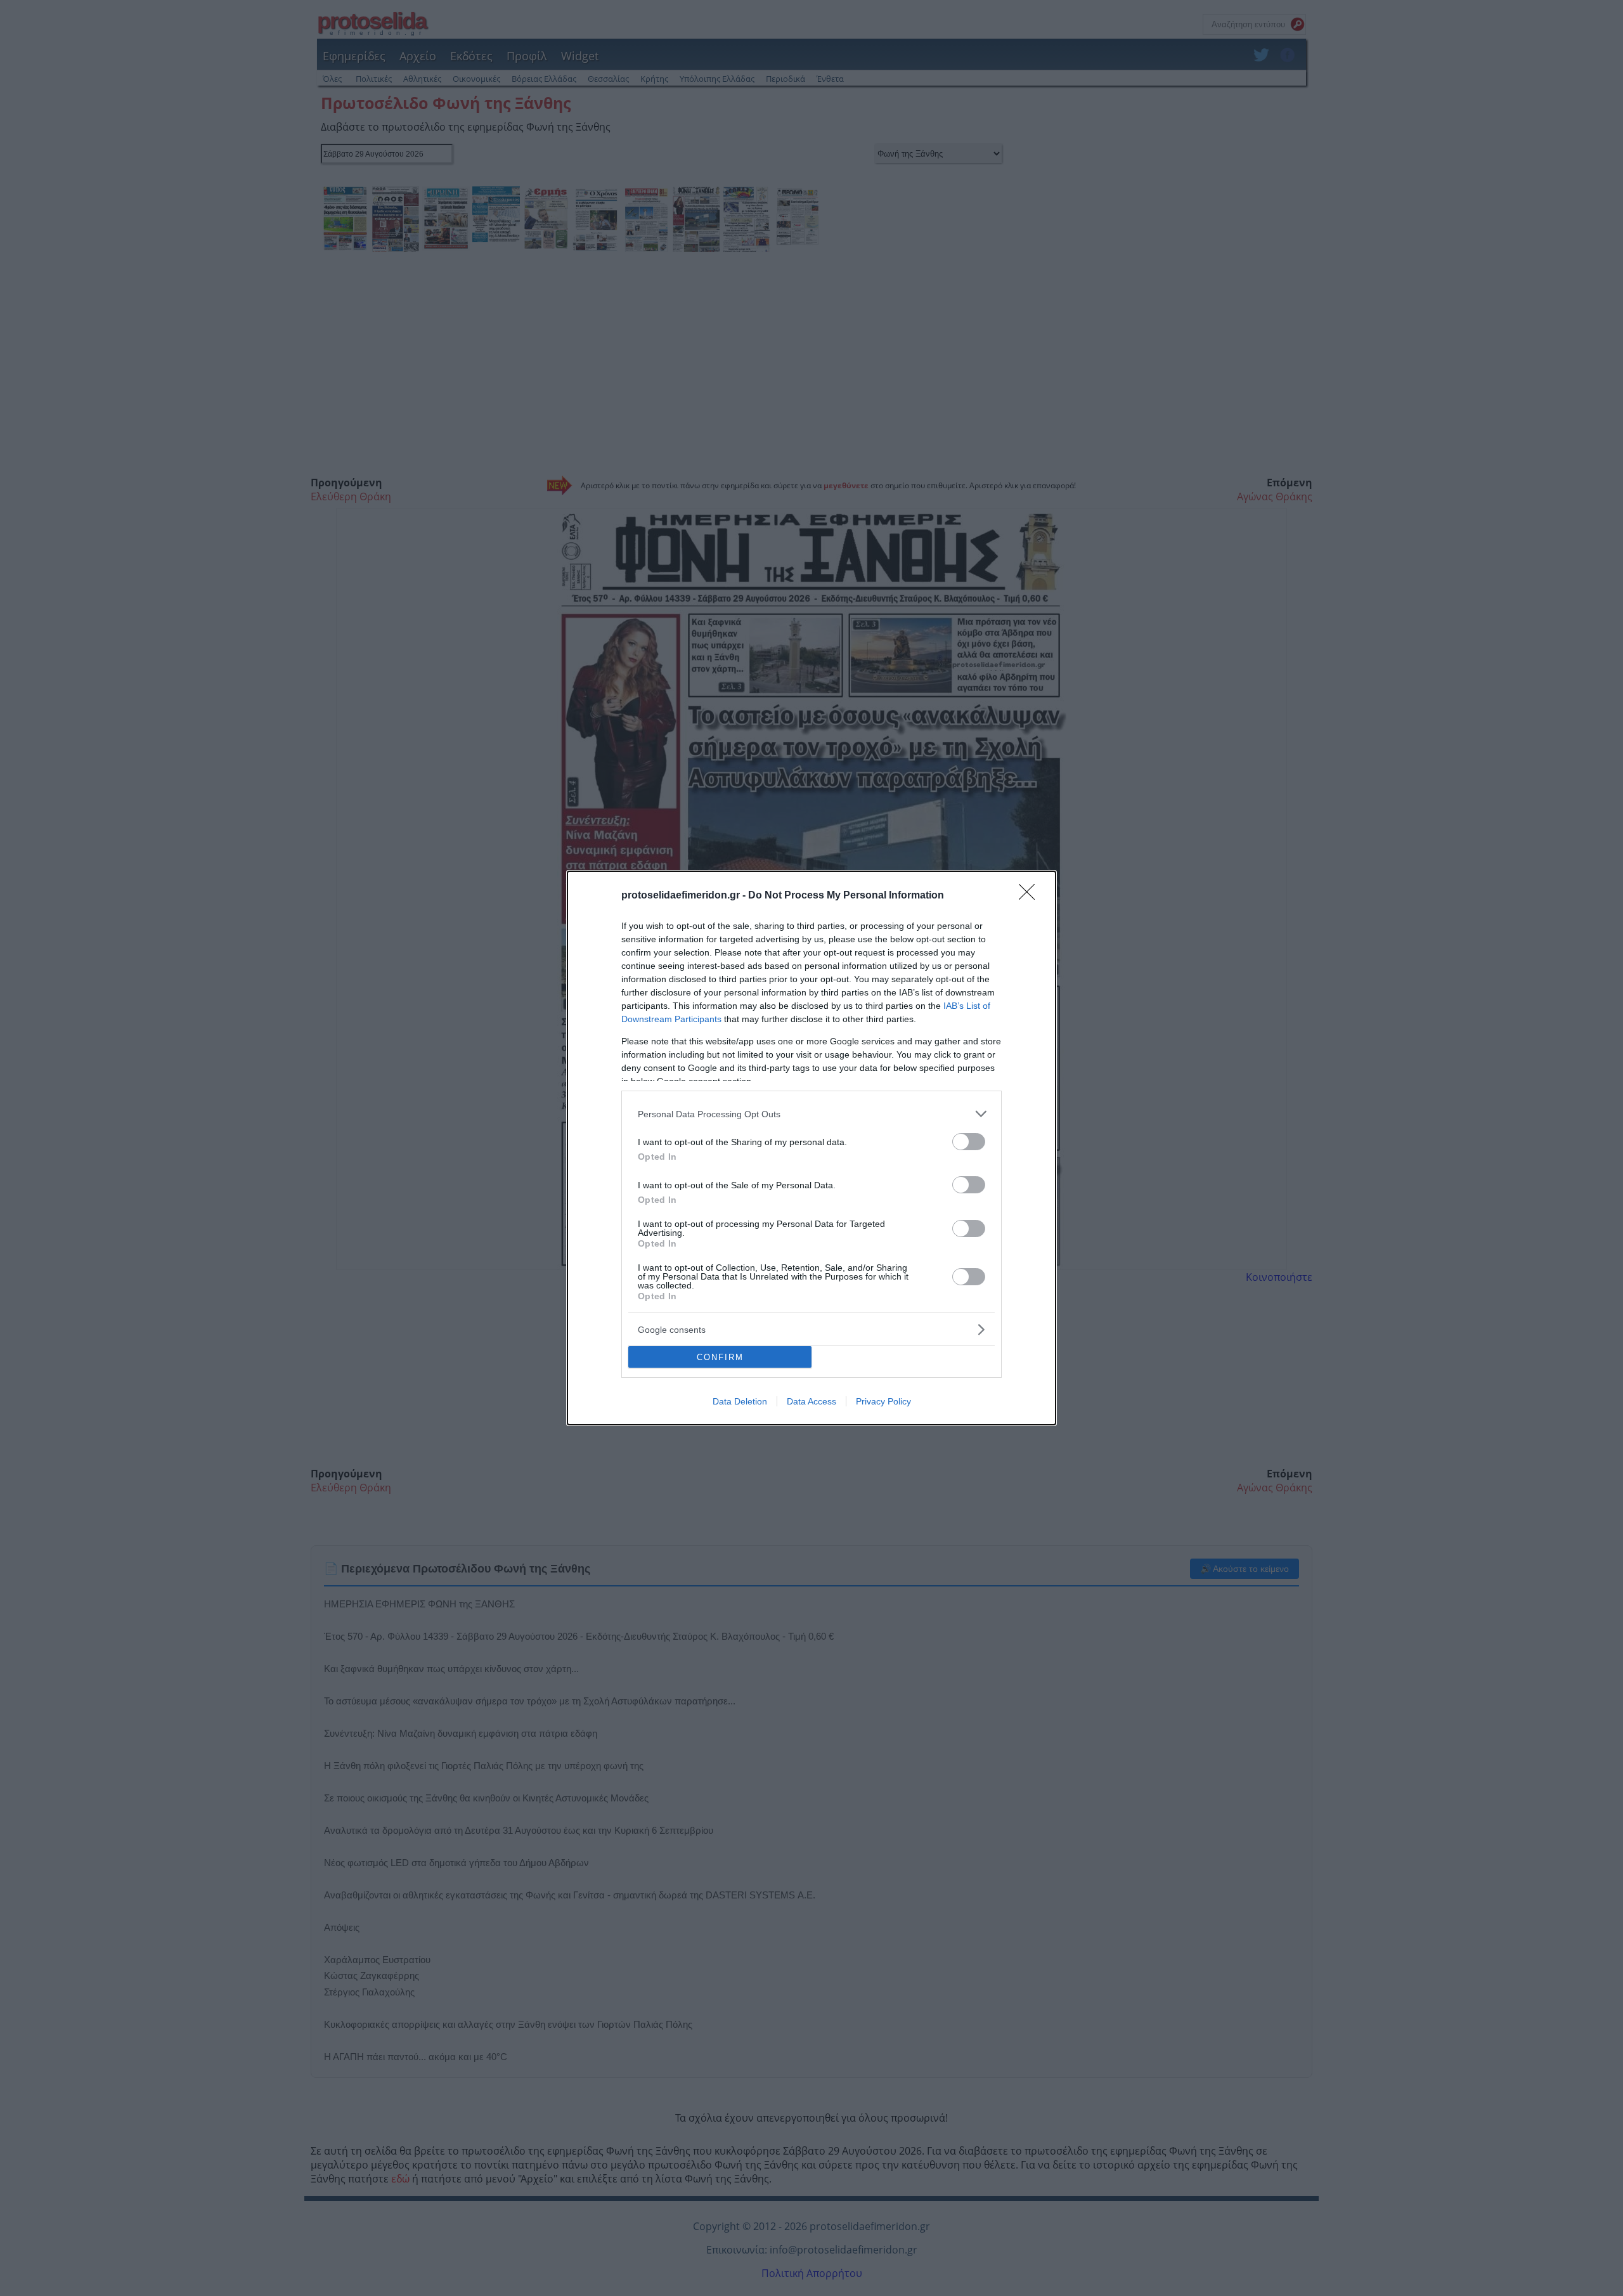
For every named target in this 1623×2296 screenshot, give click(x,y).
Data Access (811, 1401)
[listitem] (811, 1114)
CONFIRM (720, 1357)
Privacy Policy (883, 1401)
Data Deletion (740, 1401)
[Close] (1031, 896)
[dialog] (811, 1148)
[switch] (969, 1142)
